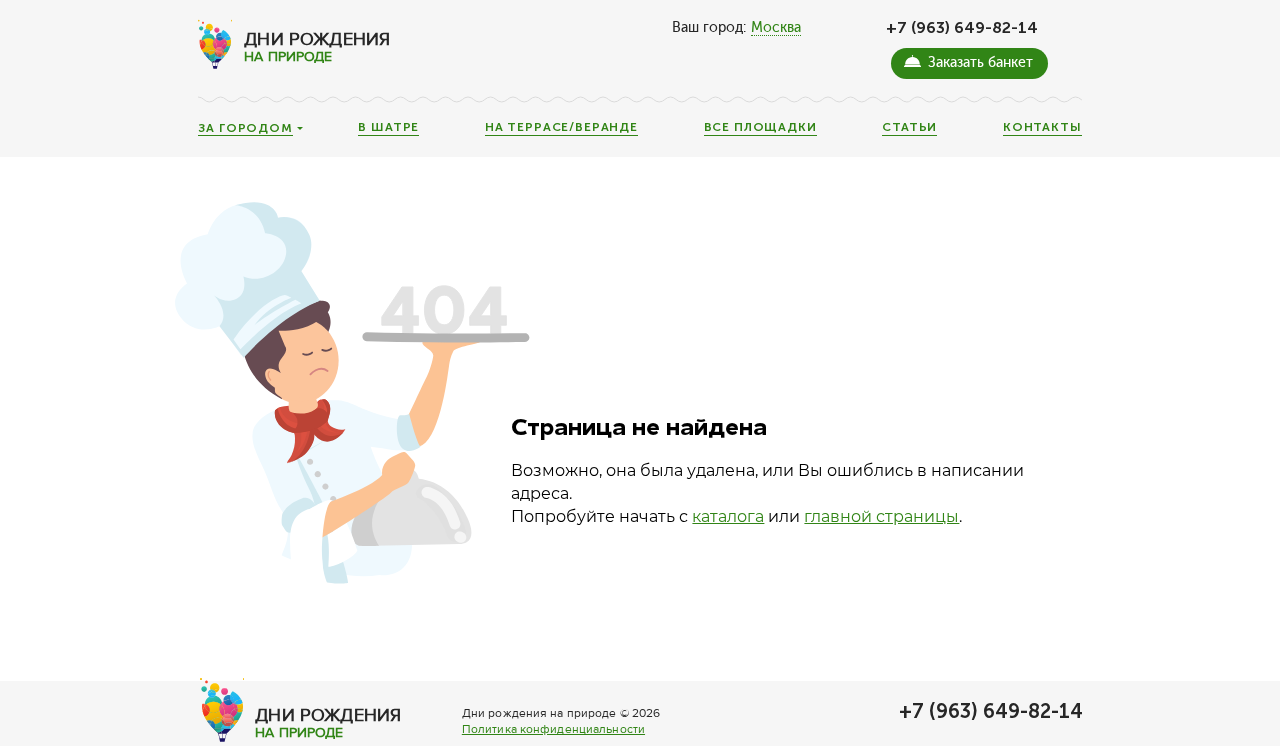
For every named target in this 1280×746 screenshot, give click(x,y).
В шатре (388, 127)
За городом (245, 129)
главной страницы (881, 516)
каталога (728, 516)
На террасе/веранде (561, 127)
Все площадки (760, 127)
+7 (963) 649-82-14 (962, 27)
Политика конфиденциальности (553, 729)
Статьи (909, 127)
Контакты (1042, 127)
